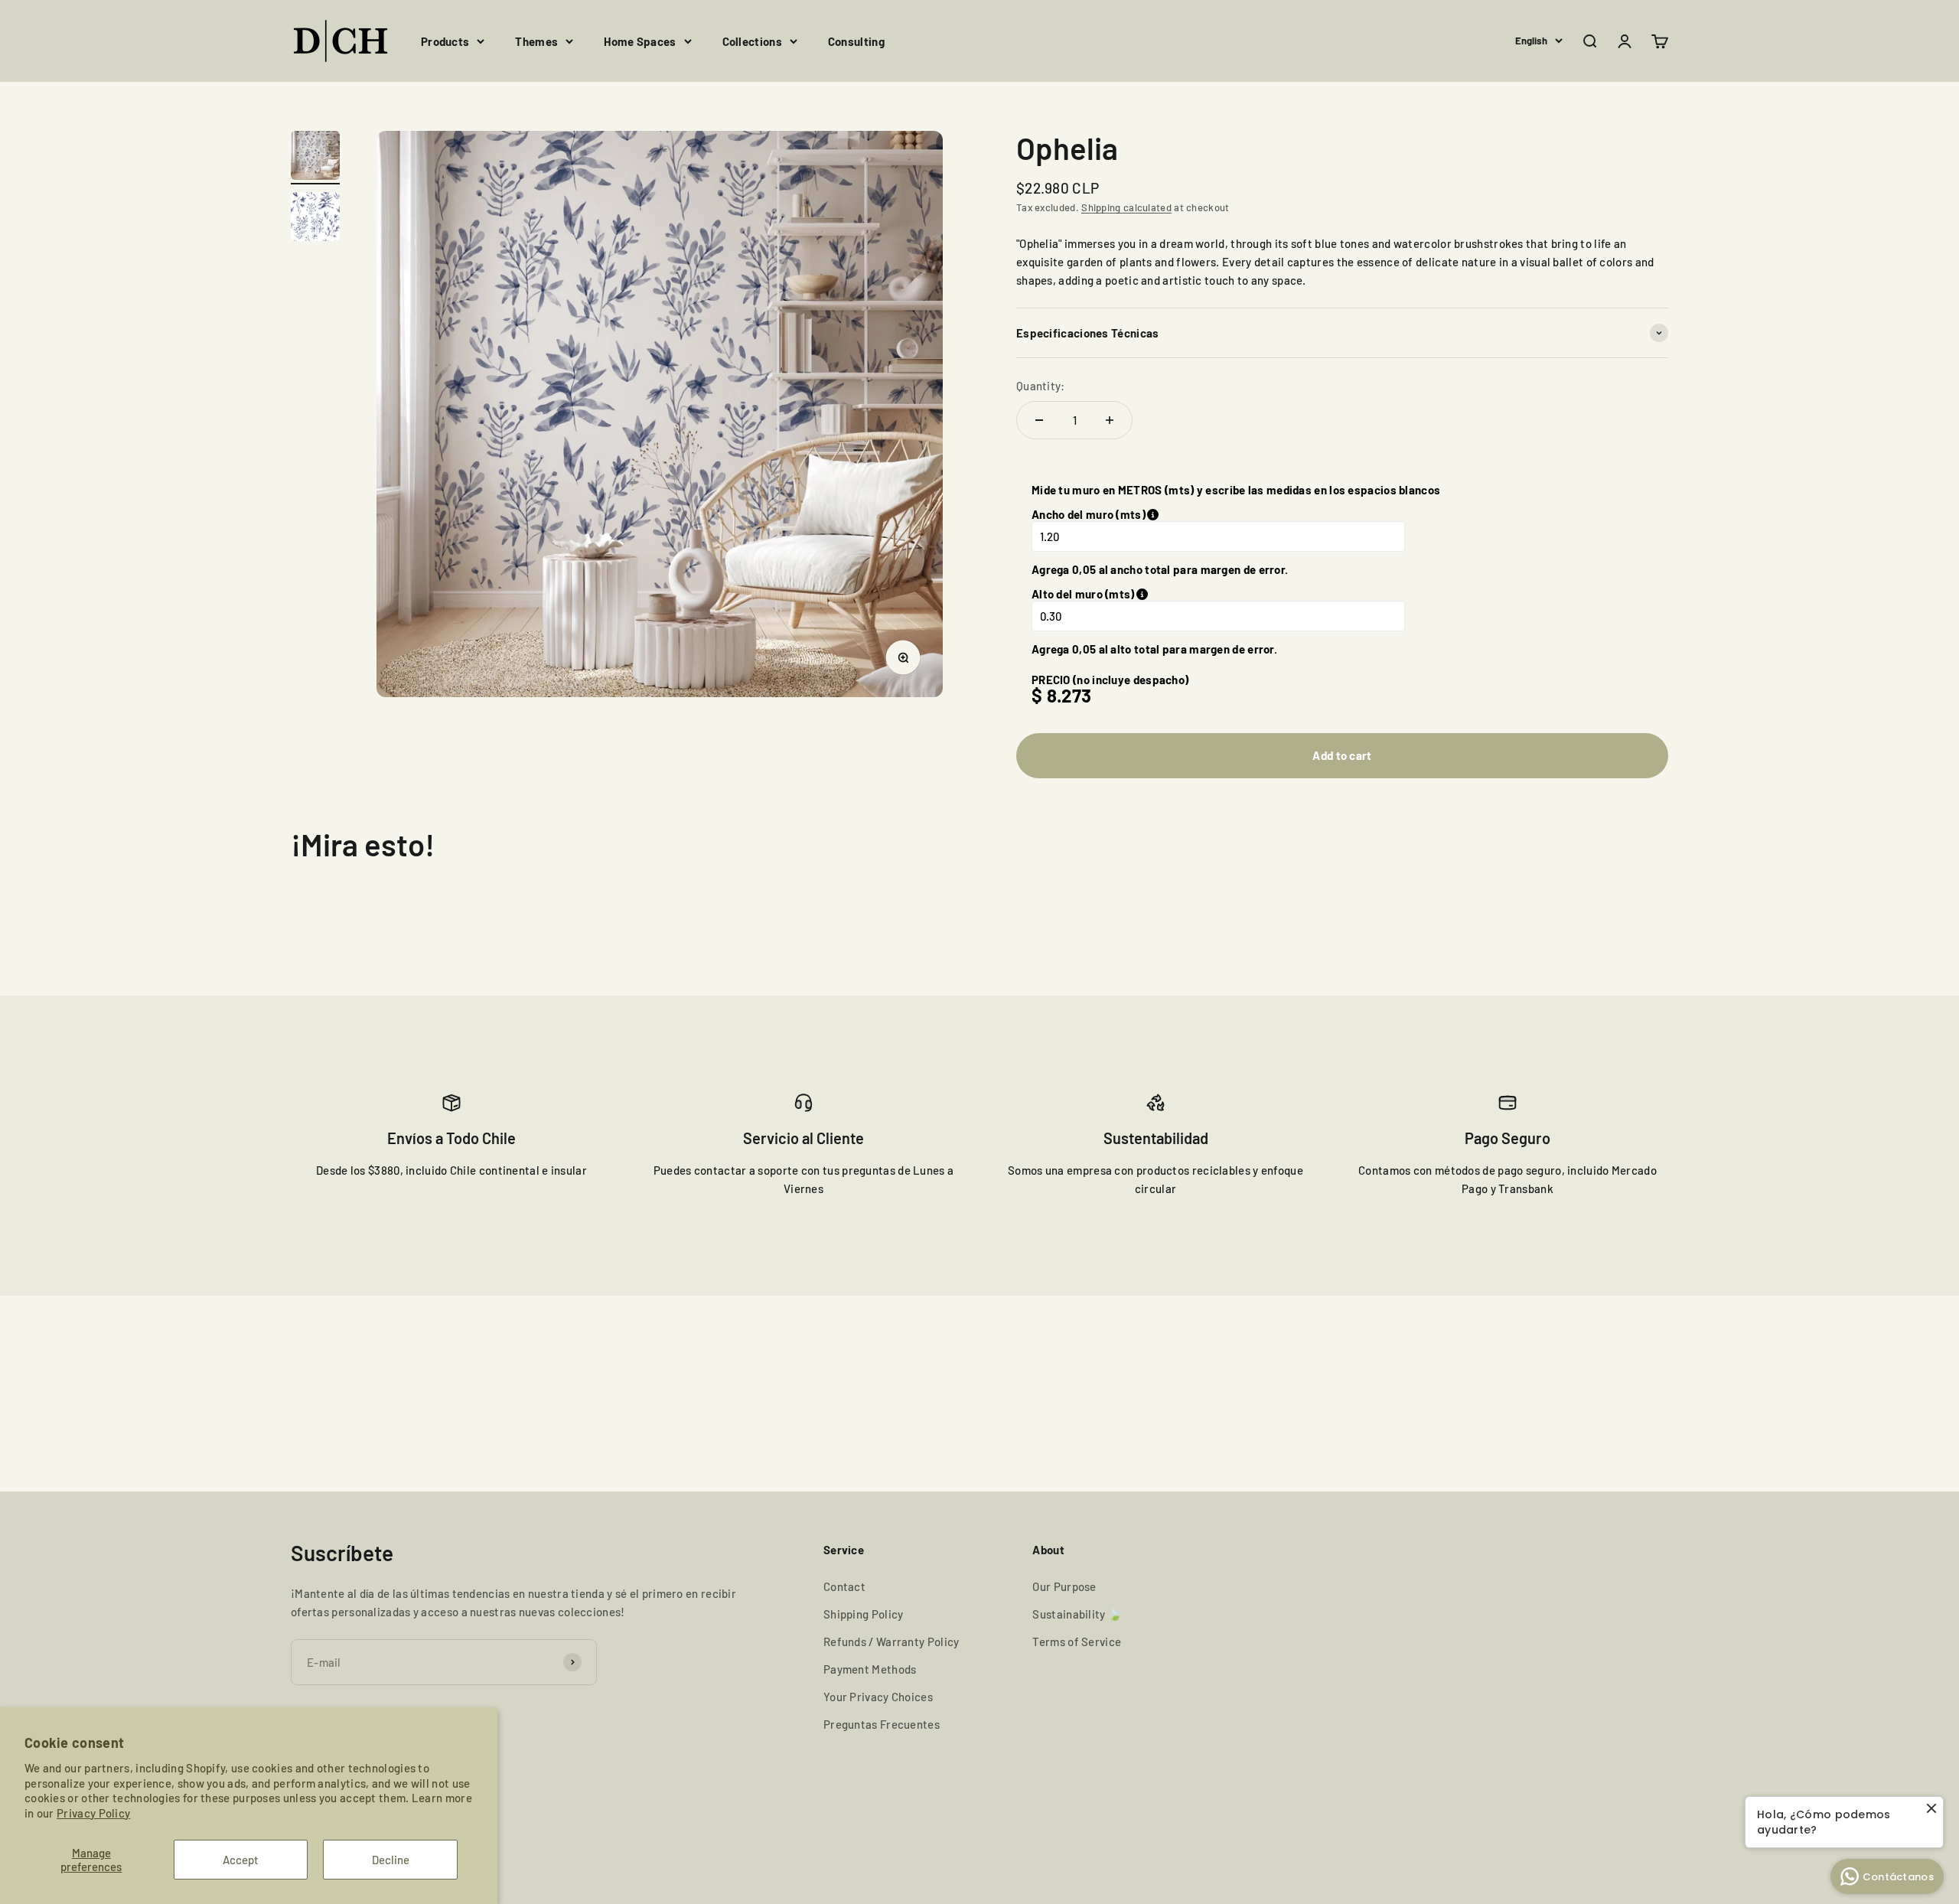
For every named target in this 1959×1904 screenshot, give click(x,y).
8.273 (1069, 695)
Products (445, 41)
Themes (536, 41)
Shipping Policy (864, 1614)
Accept (241, 1860)
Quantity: (1041, 386)
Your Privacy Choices (878, 1697)
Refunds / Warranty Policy (891, 1642)
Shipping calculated (1126, 207)
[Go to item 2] (315, 219)
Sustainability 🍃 (1077, 1614)
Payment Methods (870, 1669)
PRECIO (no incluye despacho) (1110, 680)
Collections (752, 41)
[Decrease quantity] (1039, 420)
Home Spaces (640, 41)
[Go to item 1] (315, 158)
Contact (844, 1586)
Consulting (856, 41)
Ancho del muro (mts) (1153, 514)
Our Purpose (1064, 1586)
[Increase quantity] (1110, 420)
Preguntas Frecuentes (882, 1724)
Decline (391, 1860)
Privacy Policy (93, 1813)
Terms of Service (1077, 1642)
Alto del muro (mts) (1160, 594)
